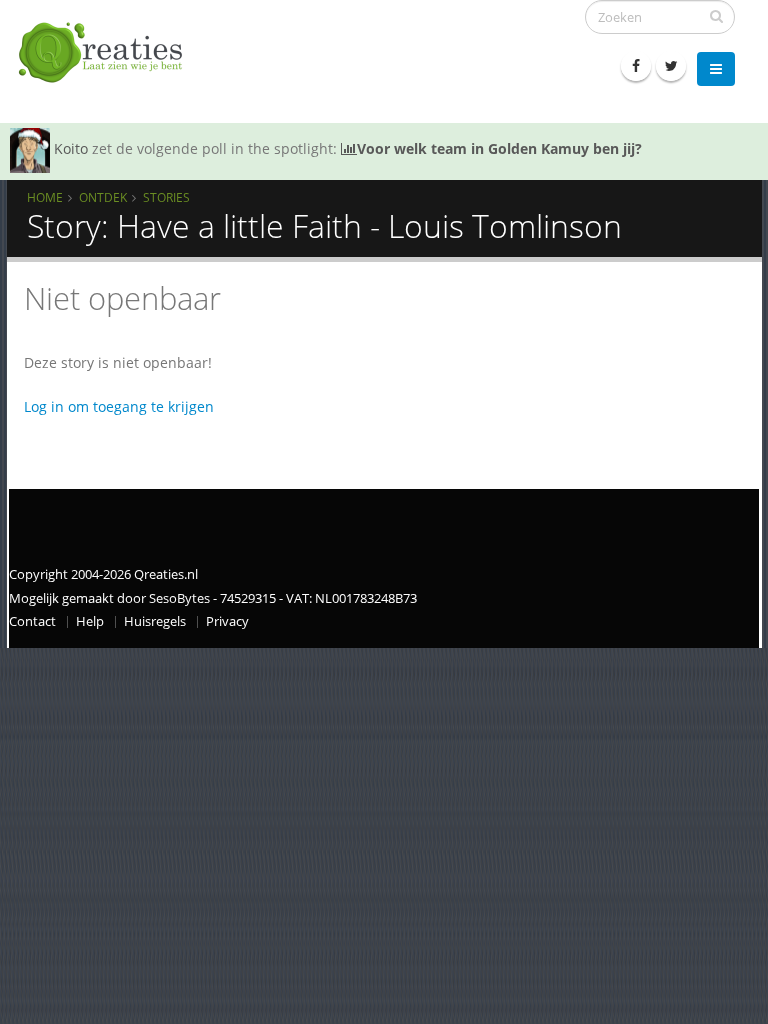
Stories (166, 197)
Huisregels (155, 621)
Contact (32, 621)
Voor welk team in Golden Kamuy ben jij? (499, 148)
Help (90, 621)
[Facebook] (636, 66)
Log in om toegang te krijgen (119, 406)
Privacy (227, 621)
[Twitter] (671, 66)
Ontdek (103, 197)
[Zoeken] (716, 16)
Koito (71, 148)
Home (45, 197)
